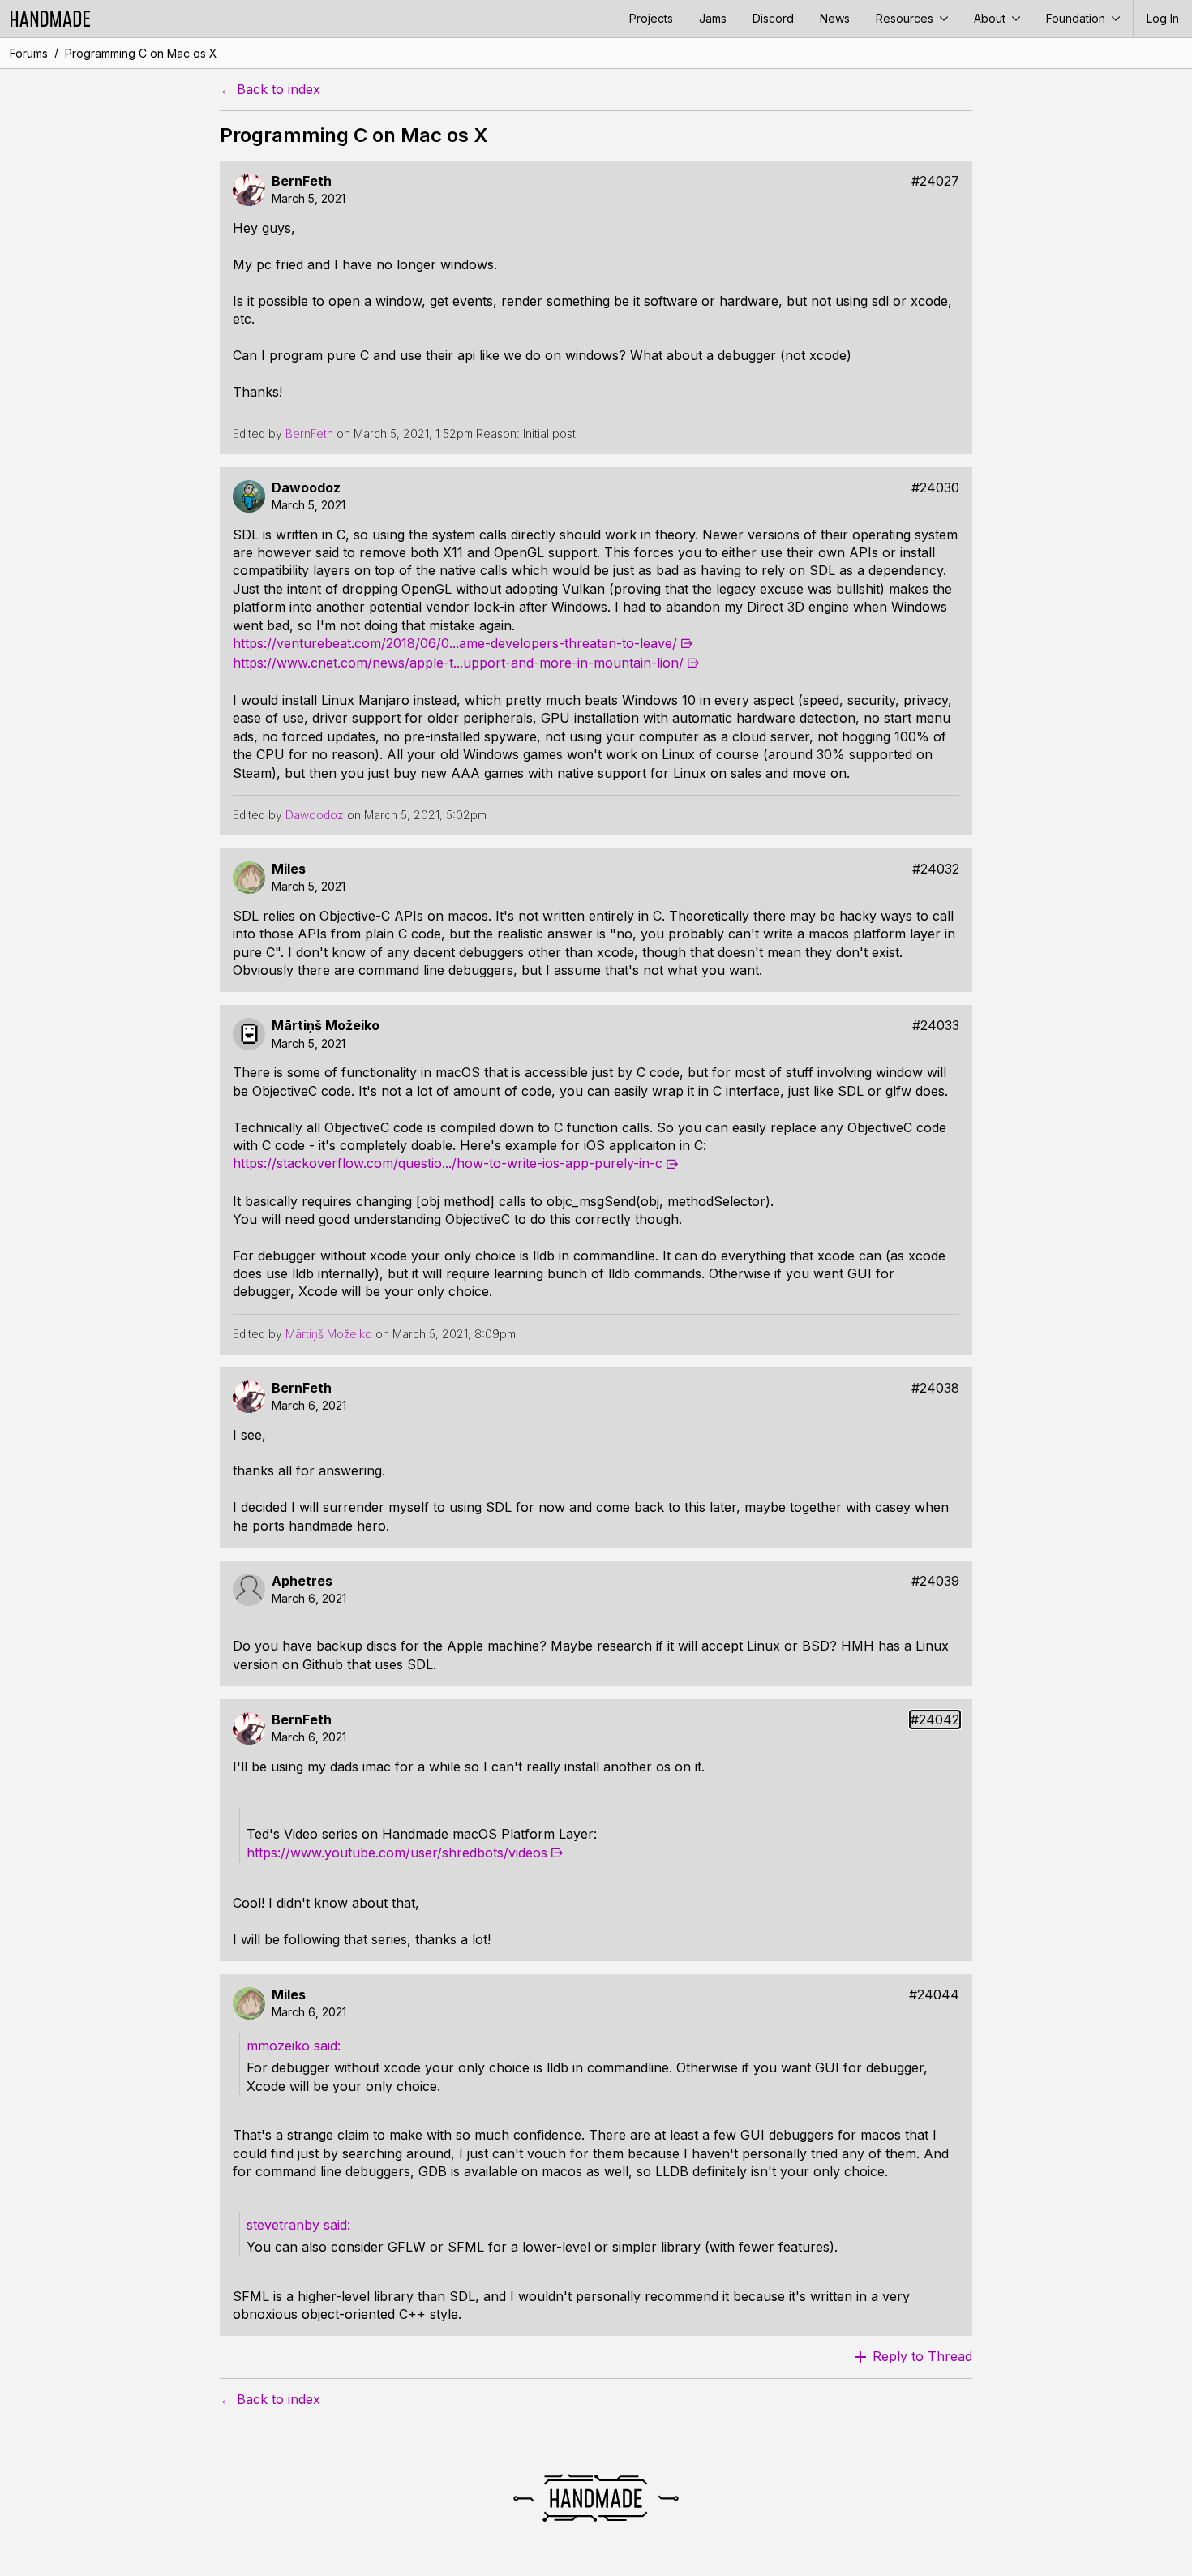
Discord (773, 18)
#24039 (935, 1581)
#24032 (936, 869)
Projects (651, 18)
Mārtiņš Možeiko (326, 1026)
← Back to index (270, 90)
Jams (713, 18)
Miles (289, 869)
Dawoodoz (306, 488)
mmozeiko (278, 2046)
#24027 (935, 181)
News (835, 18)
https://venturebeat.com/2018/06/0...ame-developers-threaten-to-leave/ (455, 643)
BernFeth (302, 181)
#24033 (936, 1026)
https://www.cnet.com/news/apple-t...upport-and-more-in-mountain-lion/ (458, 663)
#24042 (935, 1720)
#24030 (935, 488)
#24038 (935, 1388)
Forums (29, 53)
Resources (906, 18)
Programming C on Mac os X (141, 53)
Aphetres (302, 1581)
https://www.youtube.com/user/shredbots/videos (397, 1853)
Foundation (1077, 18)
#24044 (934, 1995)
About (991, 18)
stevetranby (283, 2225)
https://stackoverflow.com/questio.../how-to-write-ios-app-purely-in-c (448, 1163)
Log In (1163, 18)
